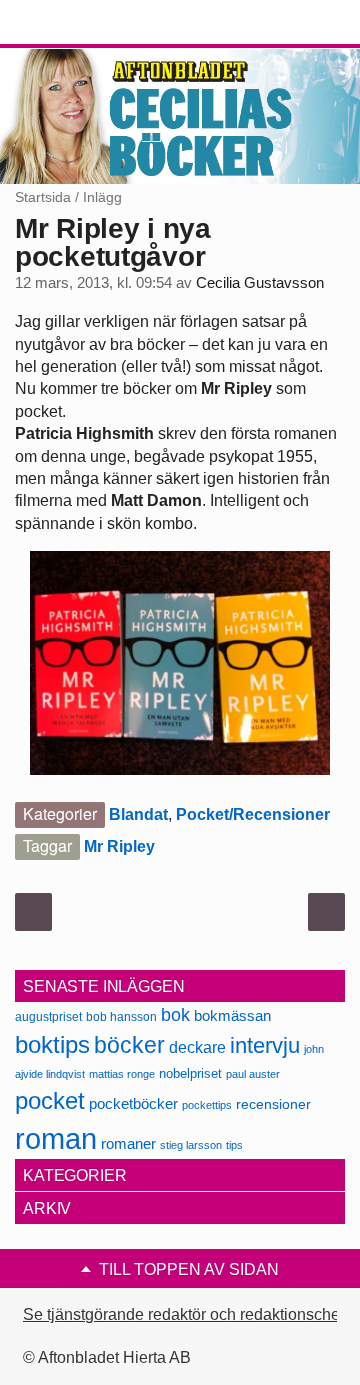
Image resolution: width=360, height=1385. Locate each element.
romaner (128, 1143)
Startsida (43, 197)
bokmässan (232, 1015)
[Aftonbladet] (90, 23)
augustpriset (48, 1016)
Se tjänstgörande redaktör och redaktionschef (183, 1314)
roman (56, 1138)
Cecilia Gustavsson (260, 283)
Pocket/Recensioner (253, 814)
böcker (129, 1045)
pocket (50, 1100)
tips (234, 1145)
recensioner (273, 1104)
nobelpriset (190, 1073)
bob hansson (121, 1016)
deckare (197, 1047)
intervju (265, 1045)
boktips (52, 1044)
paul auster (253, 1074)
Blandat (138, 814)
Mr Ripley (119, 846)
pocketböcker (133, 1103)
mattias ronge (122, 1074)
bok (175, 1015)
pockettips (207, 1105)
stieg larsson (191, 1145)
